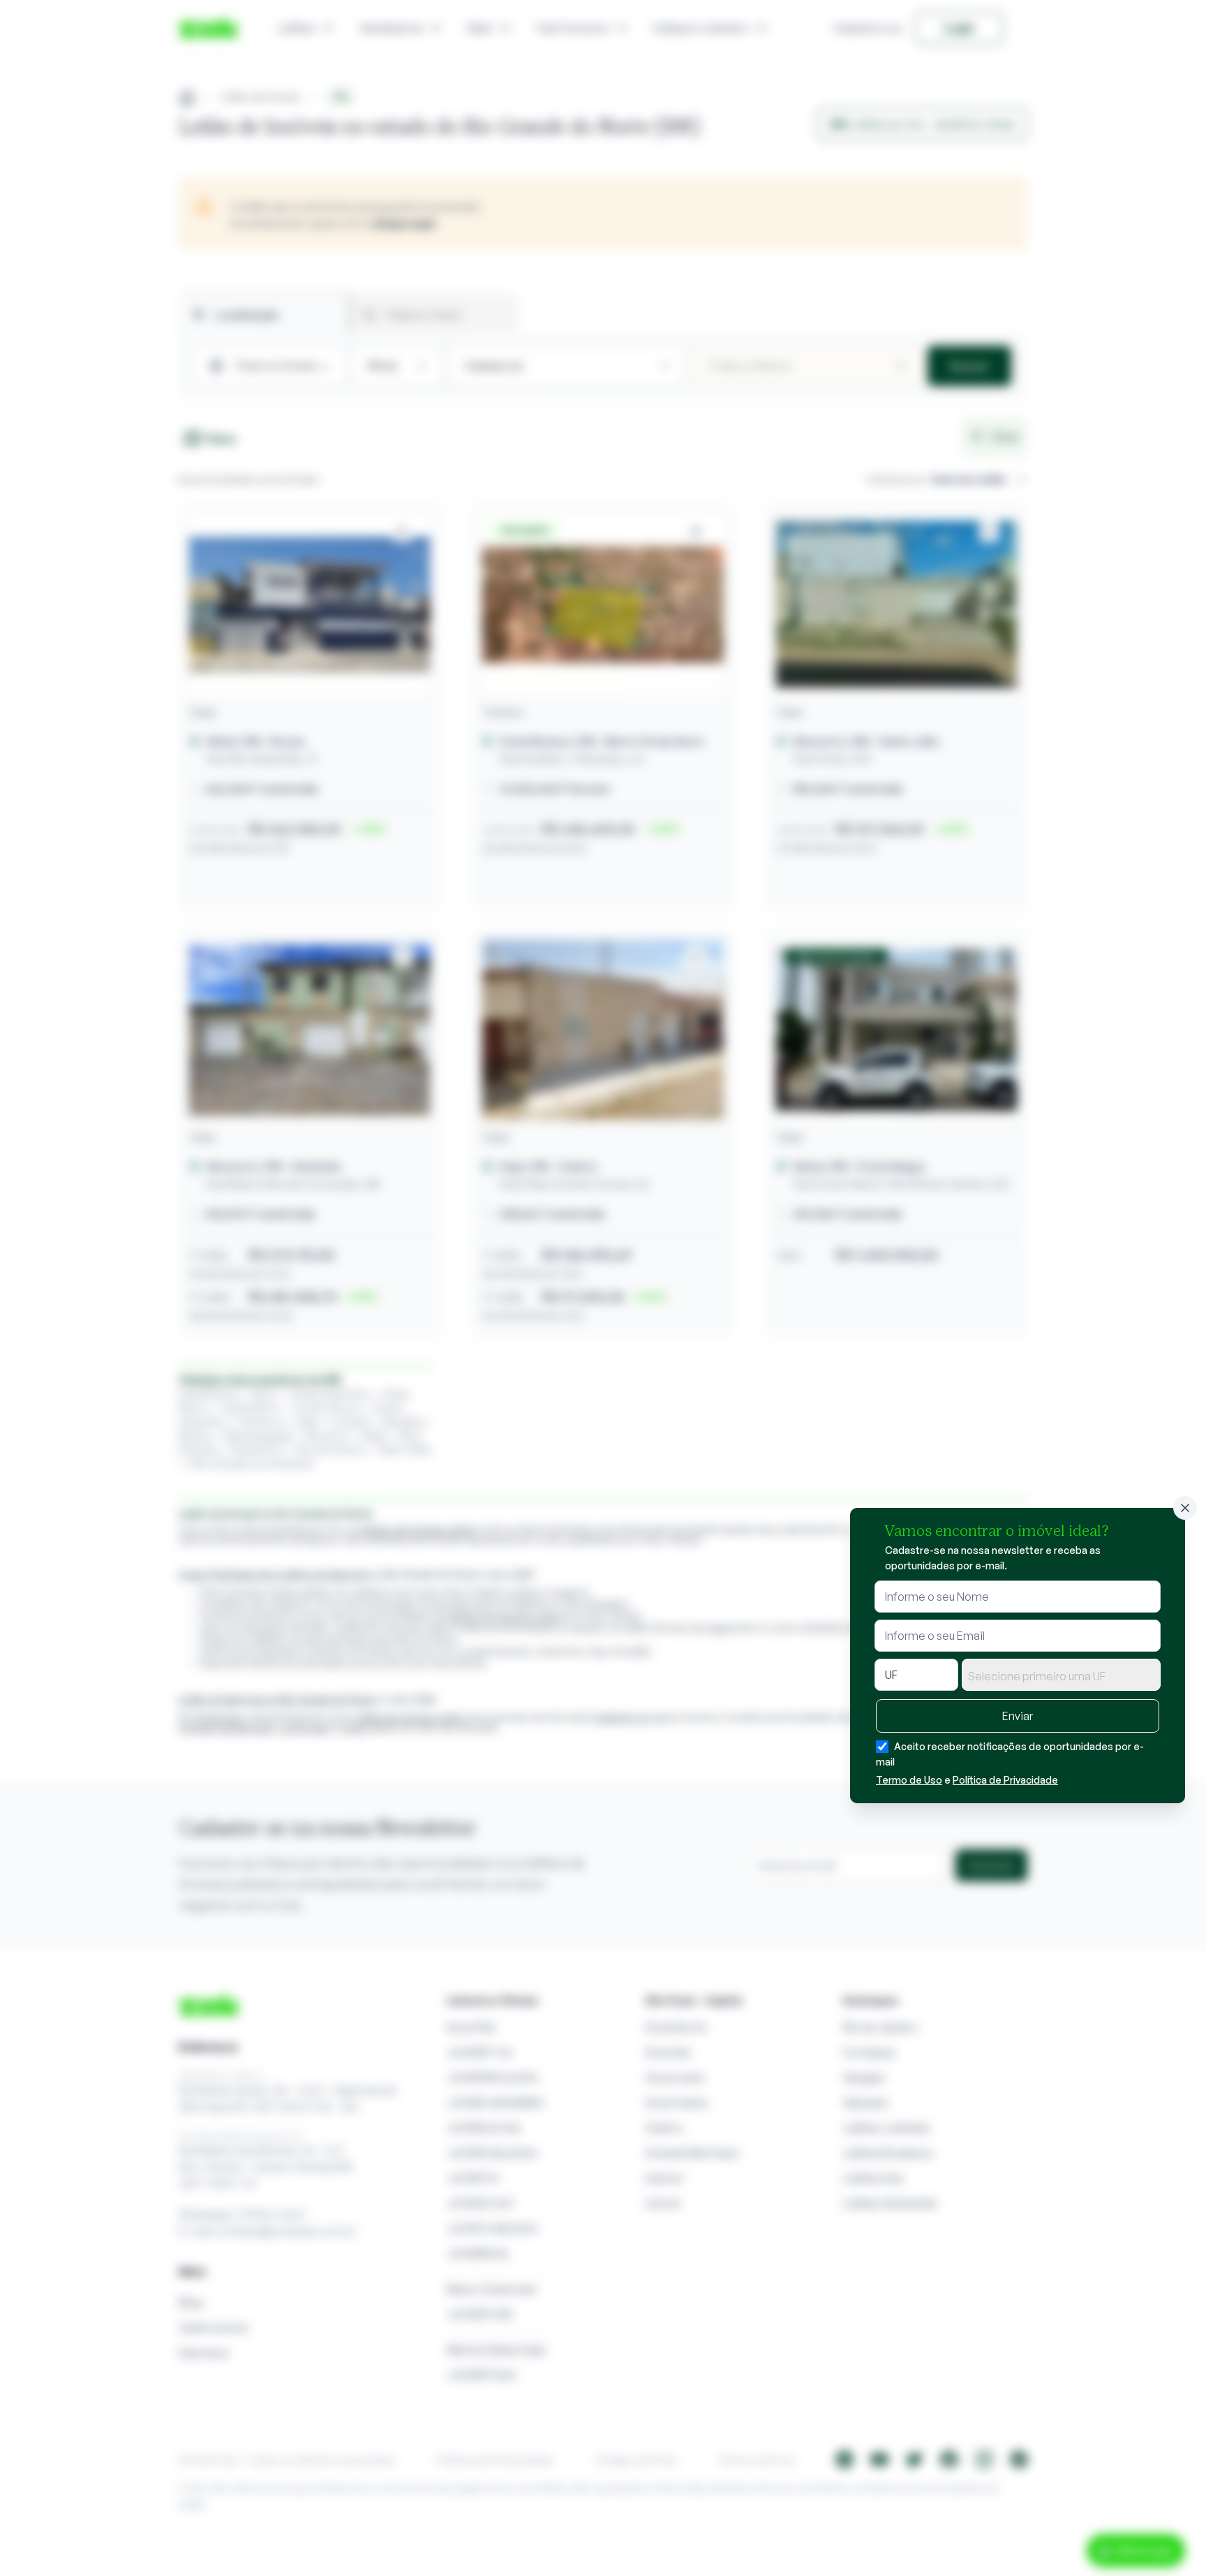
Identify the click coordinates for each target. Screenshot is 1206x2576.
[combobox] (1061, 1675)
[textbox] (1061, 1676)
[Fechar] (1185, 1508)
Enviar (1018, 1716)
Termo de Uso (909, 1780)
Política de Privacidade (1005, 1780)
